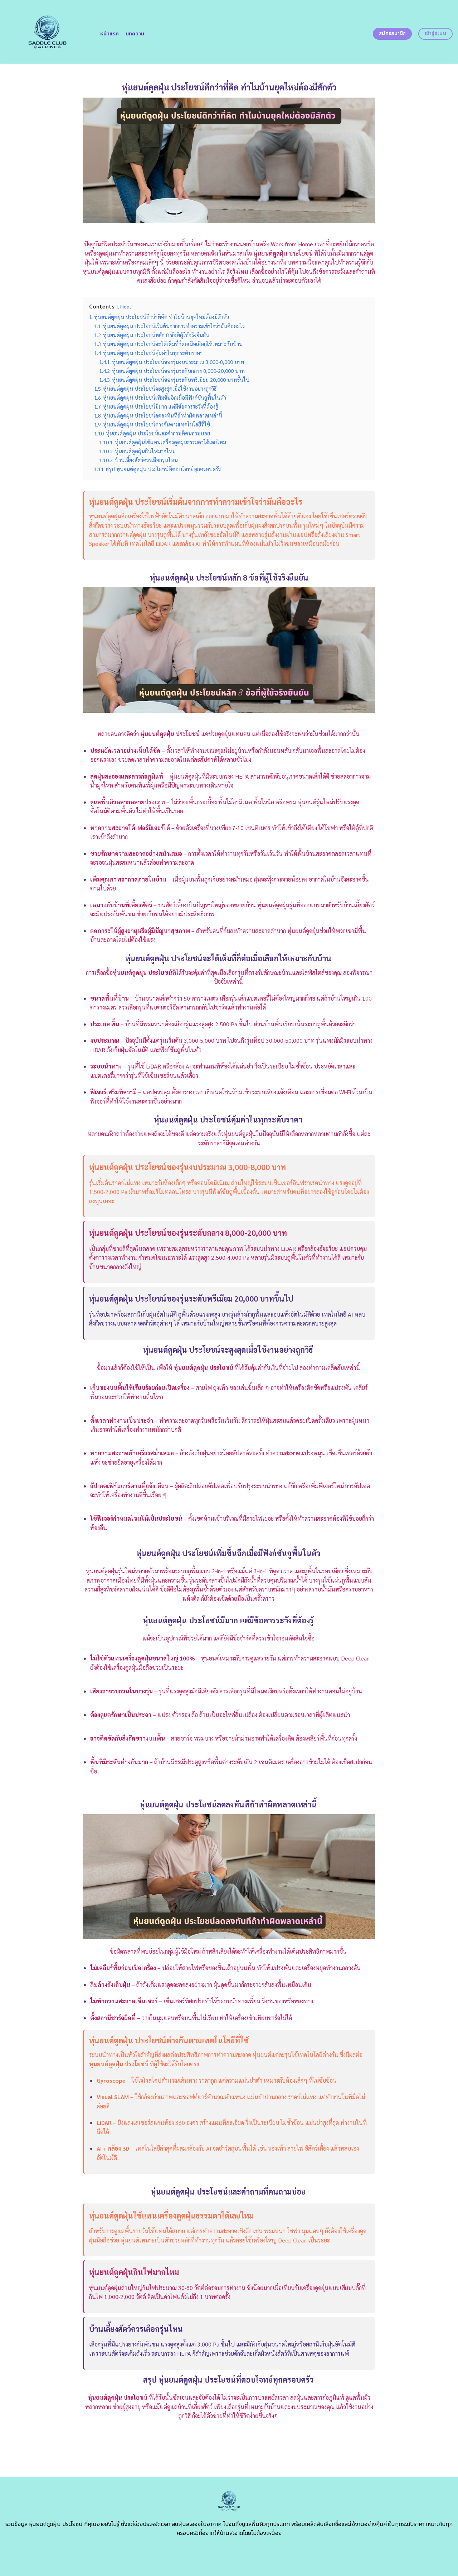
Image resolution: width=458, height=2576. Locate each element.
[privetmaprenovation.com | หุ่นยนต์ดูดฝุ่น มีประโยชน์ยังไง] (47, 32)
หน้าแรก (110, 34)
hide (125, 307)
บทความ (135, 34)
